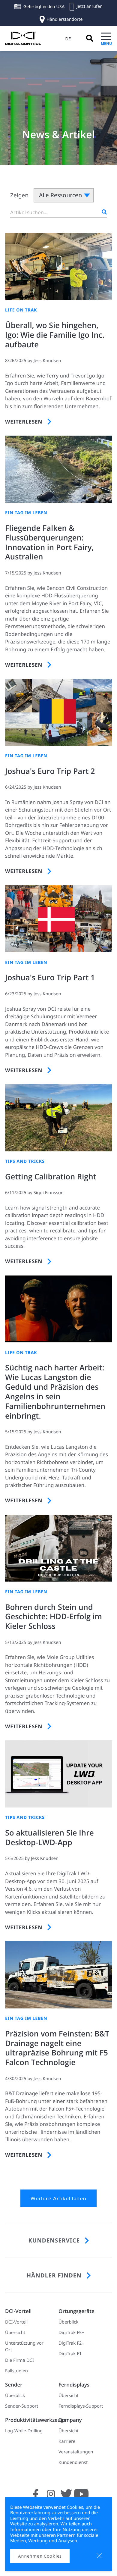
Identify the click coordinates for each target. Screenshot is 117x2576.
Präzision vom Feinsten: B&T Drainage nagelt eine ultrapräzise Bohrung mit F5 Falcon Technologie (57, 2048)
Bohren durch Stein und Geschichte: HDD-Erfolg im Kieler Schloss (54, 1617)
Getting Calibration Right (51, 1177)
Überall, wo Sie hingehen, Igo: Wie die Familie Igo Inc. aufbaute (55, 335)
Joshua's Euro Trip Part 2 (50, 771)
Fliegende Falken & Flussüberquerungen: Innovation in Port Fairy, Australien (49, 543)
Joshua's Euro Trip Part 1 (50, 978)
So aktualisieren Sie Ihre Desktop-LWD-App (49, 1838)
